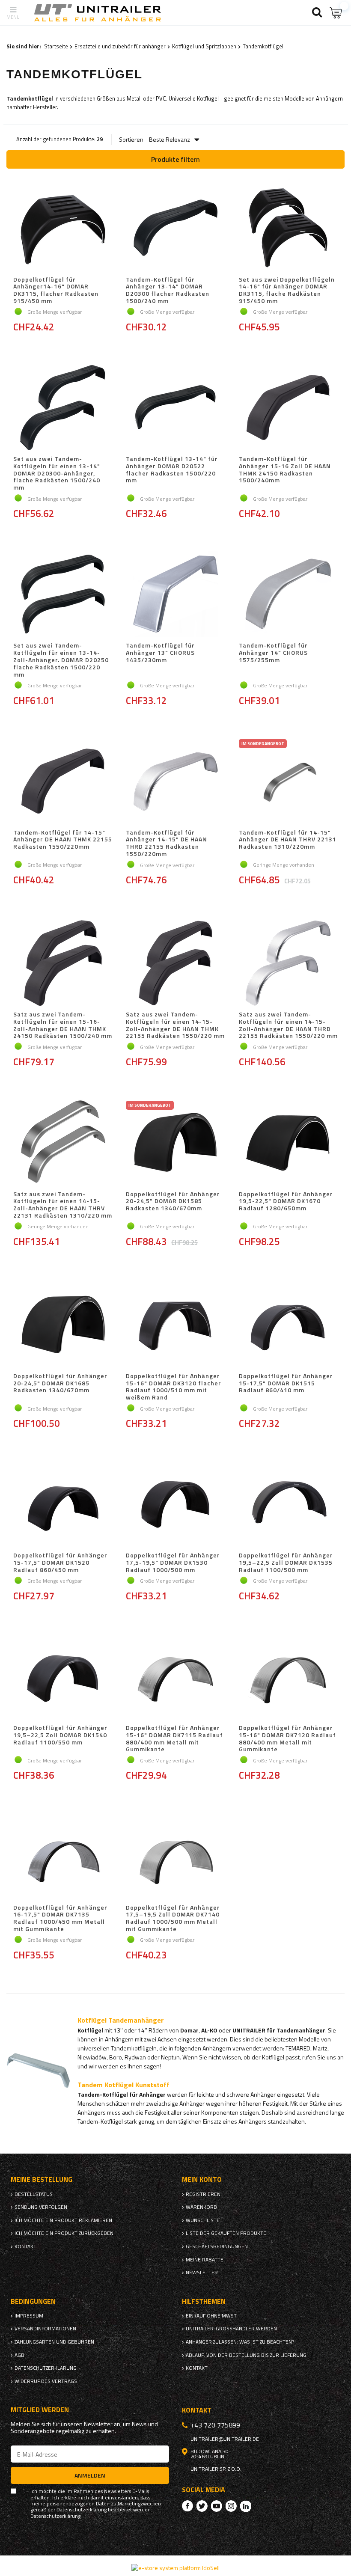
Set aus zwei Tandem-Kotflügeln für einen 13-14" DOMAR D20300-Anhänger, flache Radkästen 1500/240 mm (57, 473)
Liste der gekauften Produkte (226, 2233)
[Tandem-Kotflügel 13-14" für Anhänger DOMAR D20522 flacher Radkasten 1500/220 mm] (175, 408)
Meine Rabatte (205, 2260)
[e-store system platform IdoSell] (175, 2568)
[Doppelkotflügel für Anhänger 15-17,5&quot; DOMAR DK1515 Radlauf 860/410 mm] (288, 1325)
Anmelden (90, 2475)
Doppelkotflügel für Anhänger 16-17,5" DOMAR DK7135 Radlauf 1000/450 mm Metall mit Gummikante (60, 1918)
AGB (19, 2355)
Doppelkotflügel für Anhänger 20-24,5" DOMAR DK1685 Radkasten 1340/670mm (60, 1384)
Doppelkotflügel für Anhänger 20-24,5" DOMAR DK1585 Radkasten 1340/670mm (173, 1202)
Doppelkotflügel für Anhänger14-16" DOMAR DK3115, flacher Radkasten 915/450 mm (56, 290)
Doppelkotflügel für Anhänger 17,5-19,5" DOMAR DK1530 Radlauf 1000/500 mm (173, 1563)
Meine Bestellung (42, 2179)
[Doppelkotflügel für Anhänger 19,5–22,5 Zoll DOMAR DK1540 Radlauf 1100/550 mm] (63, 1677)
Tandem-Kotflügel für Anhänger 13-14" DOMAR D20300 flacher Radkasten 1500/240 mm (168, 290)
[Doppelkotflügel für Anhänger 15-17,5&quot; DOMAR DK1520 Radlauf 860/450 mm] (63, 1505)
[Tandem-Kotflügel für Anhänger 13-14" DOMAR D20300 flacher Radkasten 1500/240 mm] (175, 229)
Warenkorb (201, 2207)
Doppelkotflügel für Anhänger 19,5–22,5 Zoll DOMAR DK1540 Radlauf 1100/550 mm (60, 1735)
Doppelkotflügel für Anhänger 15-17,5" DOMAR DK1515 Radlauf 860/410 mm (286, 1384)
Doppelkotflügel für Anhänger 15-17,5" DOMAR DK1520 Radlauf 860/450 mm (60, 1563)
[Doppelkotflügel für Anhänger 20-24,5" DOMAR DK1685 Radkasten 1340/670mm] (63, 1325)
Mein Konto (202, 2179)
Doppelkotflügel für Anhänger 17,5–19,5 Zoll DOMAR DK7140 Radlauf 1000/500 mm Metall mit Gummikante (173, 1918)
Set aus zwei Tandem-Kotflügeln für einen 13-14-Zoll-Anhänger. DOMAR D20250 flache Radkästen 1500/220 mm (61, 660)
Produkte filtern (175, 159)
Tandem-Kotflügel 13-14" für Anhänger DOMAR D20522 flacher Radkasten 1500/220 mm (172, 470)
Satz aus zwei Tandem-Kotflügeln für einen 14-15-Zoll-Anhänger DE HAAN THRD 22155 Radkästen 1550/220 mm (288, 1025)
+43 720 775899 (215, 2425)
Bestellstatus (34, 2194)
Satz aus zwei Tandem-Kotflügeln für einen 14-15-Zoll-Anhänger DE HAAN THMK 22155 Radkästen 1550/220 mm (175, 1025)
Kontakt (25, 2246)
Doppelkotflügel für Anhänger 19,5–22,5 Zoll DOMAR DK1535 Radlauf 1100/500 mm (286, 1563)
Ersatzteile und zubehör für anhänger (120, 46)
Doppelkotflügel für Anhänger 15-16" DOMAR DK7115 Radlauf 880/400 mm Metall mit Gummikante (174, 1739)
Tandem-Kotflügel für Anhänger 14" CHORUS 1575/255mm (273, 653)
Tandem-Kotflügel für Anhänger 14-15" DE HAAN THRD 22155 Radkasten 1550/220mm (167, 843)
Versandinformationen (45, 2329)
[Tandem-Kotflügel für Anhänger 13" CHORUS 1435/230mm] (175, 595)
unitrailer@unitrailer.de (225, 2439)
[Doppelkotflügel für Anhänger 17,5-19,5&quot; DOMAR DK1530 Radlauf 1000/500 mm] (175, 1505)
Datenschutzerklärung (46, 2368)
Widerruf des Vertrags (46, 2381)
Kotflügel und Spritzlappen (204, 46)
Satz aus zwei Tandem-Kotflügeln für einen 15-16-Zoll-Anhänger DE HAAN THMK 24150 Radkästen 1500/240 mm (63, 1025)
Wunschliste (203, 2220)
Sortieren (131, 140)
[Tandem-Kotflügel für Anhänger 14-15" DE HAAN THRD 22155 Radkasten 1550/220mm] (175, 782)
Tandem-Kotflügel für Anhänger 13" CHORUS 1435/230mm (160, 653)
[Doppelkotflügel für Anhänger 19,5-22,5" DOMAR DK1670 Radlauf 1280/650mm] (288, 1144)
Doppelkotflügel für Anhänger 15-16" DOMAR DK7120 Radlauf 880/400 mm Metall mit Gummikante (287, 1739)
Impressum (29, 2316)
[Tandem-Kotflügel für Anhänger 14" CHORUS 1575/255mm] (288, 595)
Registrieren (203, 2194)
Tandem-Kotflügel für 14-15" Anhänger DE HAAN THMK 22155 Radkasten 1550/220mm (63, 840)
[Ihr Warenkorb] (336, 13)
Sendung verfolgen (41, 2207)
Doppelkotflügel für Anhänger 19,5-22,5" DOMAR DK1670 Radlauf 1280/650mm (286, 1202)
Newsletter (202, 2273)
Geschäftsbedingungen (217, 2246)
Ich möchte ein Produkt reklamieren (63, 2220)
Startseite (56, 46)
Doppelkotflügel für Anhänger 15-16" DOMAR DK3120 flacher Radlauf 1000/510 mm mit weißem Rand (174, 1387)
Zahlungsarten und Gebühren (54, 2342)
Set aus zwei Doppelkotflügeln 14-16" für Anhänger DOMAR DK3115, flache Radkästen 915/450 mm (287, 290)
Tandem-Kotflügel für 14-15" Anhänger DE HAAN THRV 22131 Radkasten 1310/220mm (288, 840)
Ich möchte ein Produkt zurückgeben (64, 2233)
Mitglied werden (40, 2410)
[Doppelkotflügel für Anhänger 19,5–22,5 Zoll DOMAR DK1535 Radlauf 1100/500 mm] (288, 1505)
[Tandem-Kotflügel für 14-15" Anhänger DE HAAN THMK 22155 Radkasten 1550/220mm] (63, 782)
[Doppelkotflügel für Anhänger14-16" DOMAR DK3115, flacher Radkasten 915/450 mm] (63, 229)
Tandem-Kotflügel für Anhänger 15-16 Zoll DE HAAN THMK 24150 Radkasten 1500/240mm (285, 470)
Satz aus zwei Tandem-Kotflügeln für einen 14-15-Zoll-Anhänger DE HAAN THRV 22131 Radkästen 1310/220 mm (63, 1205)
